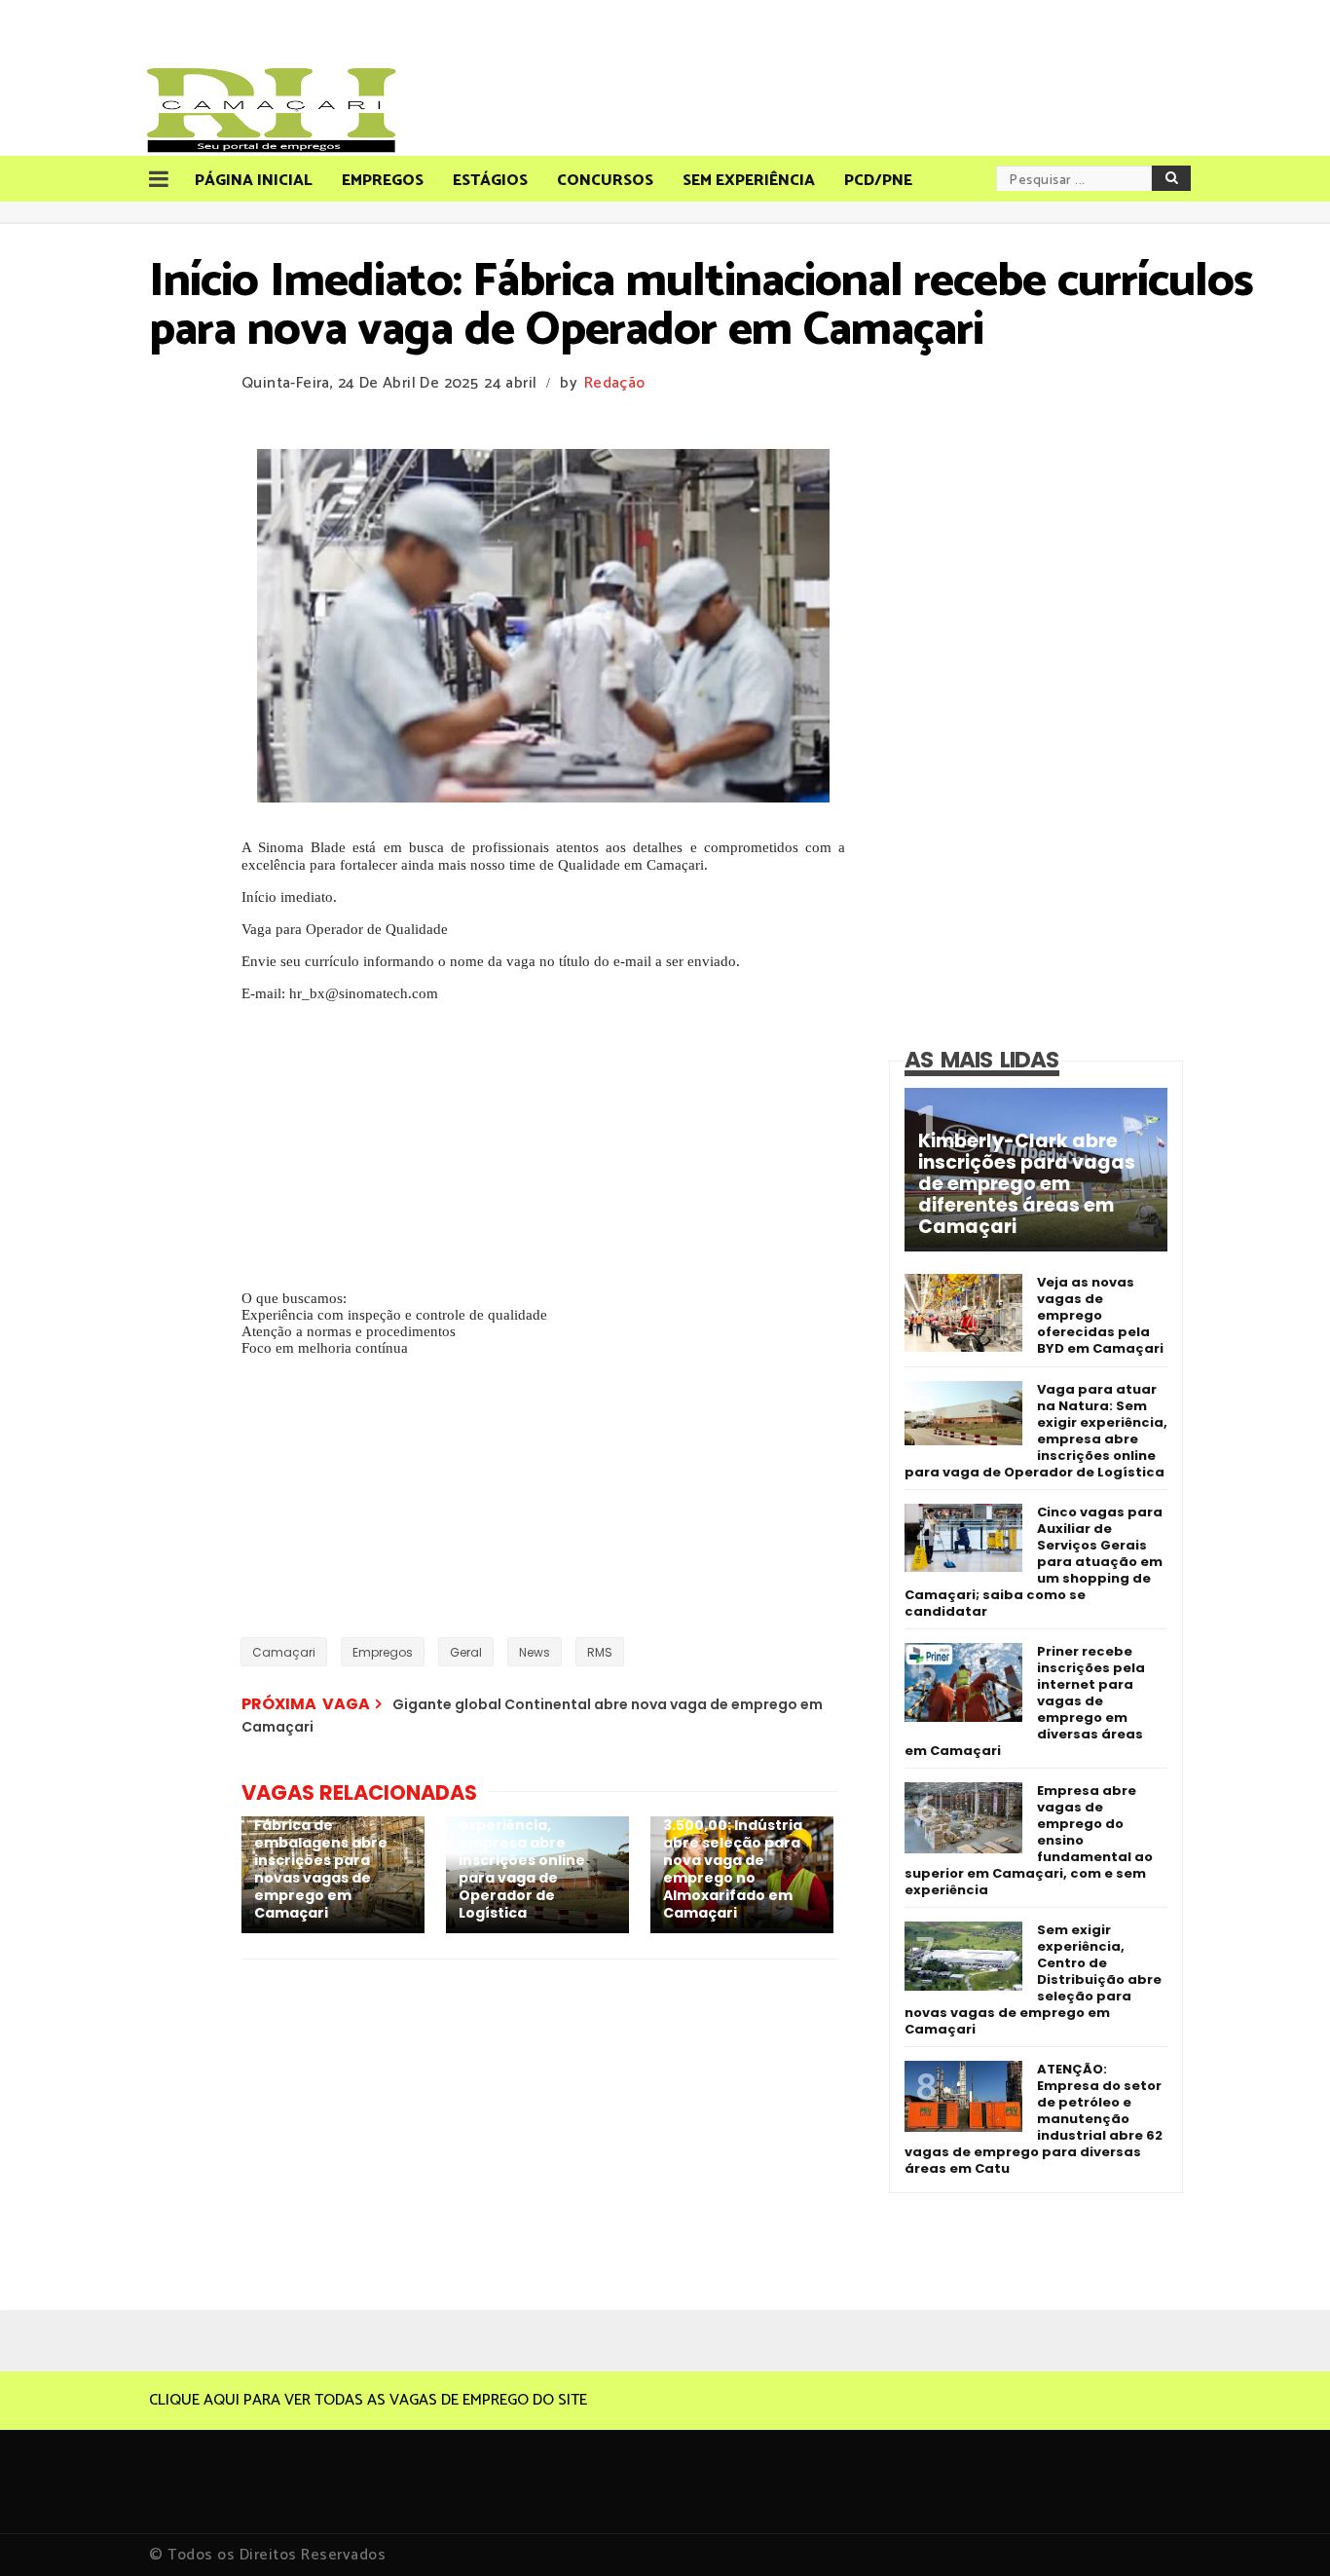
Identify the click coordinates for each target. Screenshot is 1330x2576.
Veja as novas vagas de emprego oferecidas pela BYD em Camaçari (1100, 1315)
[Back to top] (1282, 2529)
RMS (600, 1652)
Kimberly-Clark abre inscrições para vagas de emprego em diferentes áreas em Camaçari (1027, 1184)
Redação (614, 383)
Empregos (383, 181)
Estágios (490, 181)
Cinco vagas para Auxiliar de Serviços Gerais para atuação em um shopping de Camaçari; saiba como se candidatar (1034, 1562)
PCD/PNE (878, 181)
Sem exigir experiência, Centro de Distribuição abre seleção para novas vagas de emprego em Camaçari (1033, 1979)
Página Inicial (254, 181)
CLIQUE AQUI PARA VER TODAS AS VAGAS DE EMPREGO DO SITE (368, 2400)
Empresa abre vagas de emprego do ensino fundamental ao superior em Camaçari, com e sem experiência (1029, 1840)
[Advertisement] (543, 1139)
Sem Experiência (749, 181)
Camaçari (284, 1652)
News (535, 1652)
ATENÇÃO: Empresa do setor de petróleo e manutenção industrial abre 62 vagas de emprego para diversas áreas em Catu (1034, 2119)
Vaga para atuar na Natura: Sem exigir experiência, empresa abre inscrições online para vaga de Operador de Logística (1036, 1431)
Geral (466, 1652)
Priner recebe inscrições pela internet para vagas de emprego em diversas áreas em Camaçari (1025, 1701)
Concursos (605, 181)
